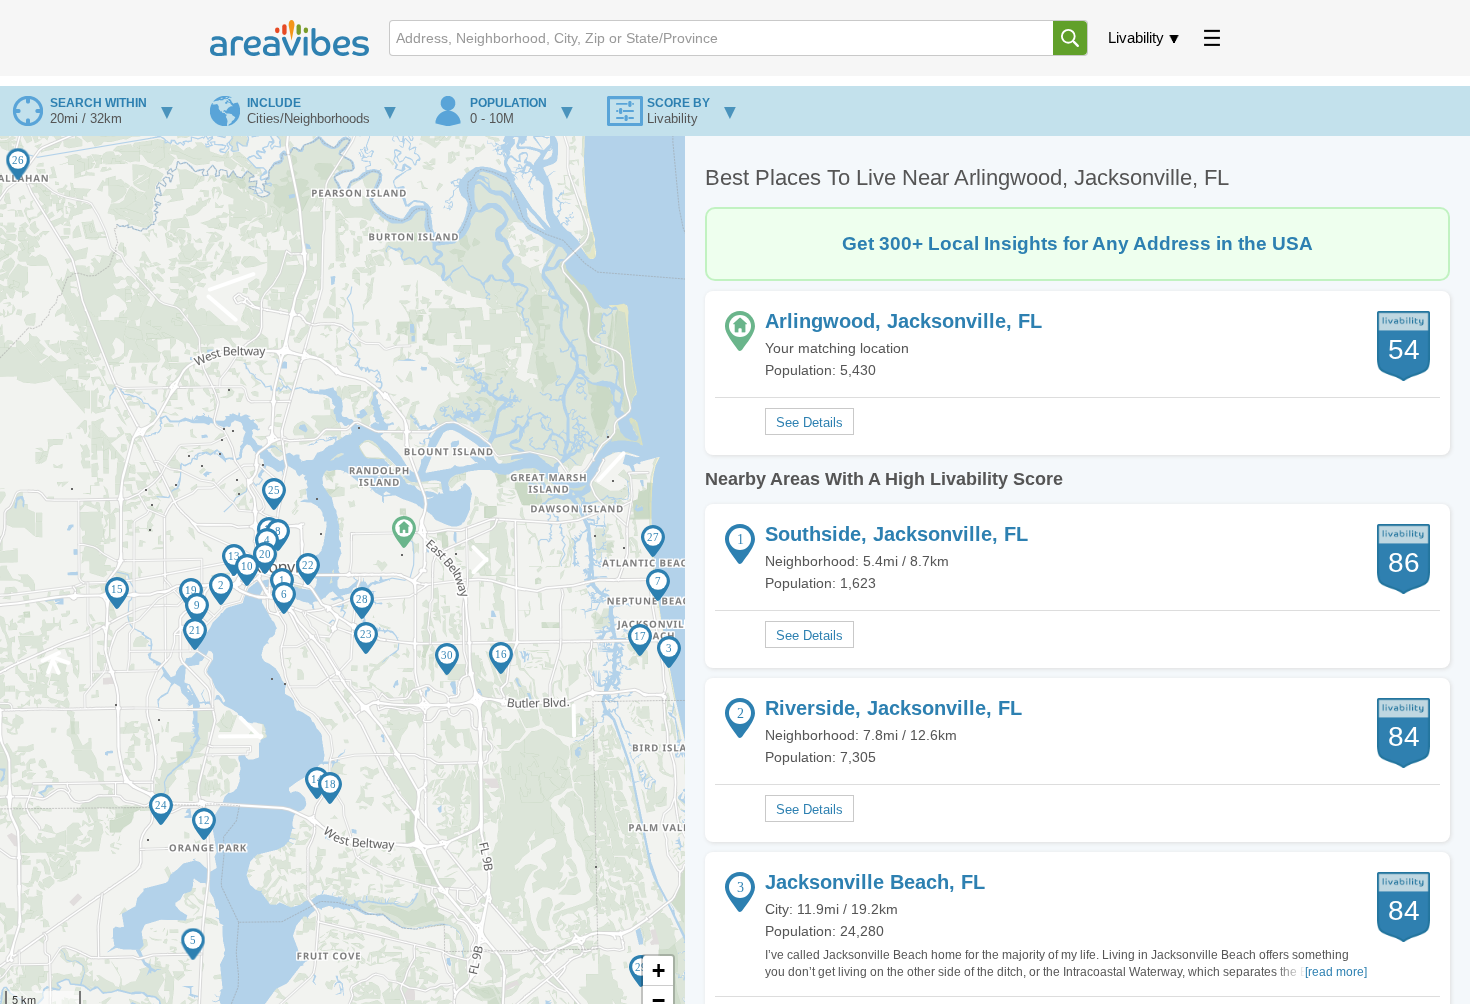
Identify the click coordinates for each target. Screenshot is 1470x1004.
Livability (1136, 37)
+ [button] (658, 970)
